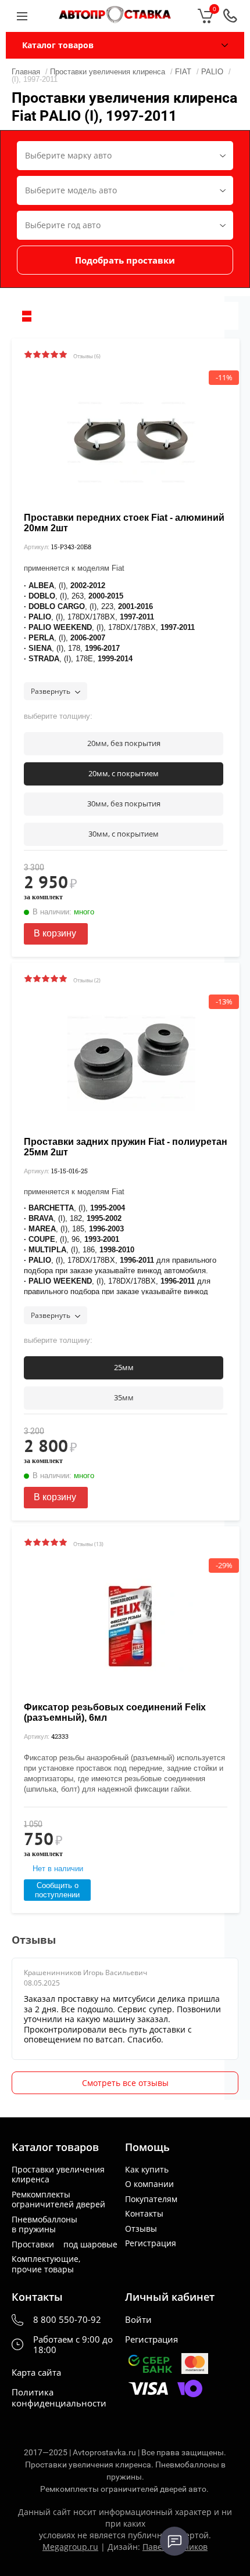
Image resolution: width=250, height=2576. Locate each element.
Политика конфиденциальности (59, 2398)
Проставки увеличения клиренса (58, 2175)
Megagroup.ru (70, 2547)
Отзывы (141, 2229)
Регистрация (151, 2243)
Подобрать (125, 260)
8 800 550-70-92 (67, 2320)
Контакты (144, 2214)
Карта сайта (36, 2373)
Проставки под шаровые (65, 2244)
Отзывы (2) (87, 980)
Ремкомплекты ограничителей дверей (58, 2199)
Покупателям (151, 2199)
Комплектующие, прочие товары (46, 2264)
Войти (138, 2320)
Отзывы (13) (88, 1544)
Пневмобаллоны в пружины (44, 2224)
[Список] (27, 316)
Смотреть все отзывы (125, 2083)
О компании (149, 2184)
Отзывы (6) (87, 356)
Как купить (147, 2170)
